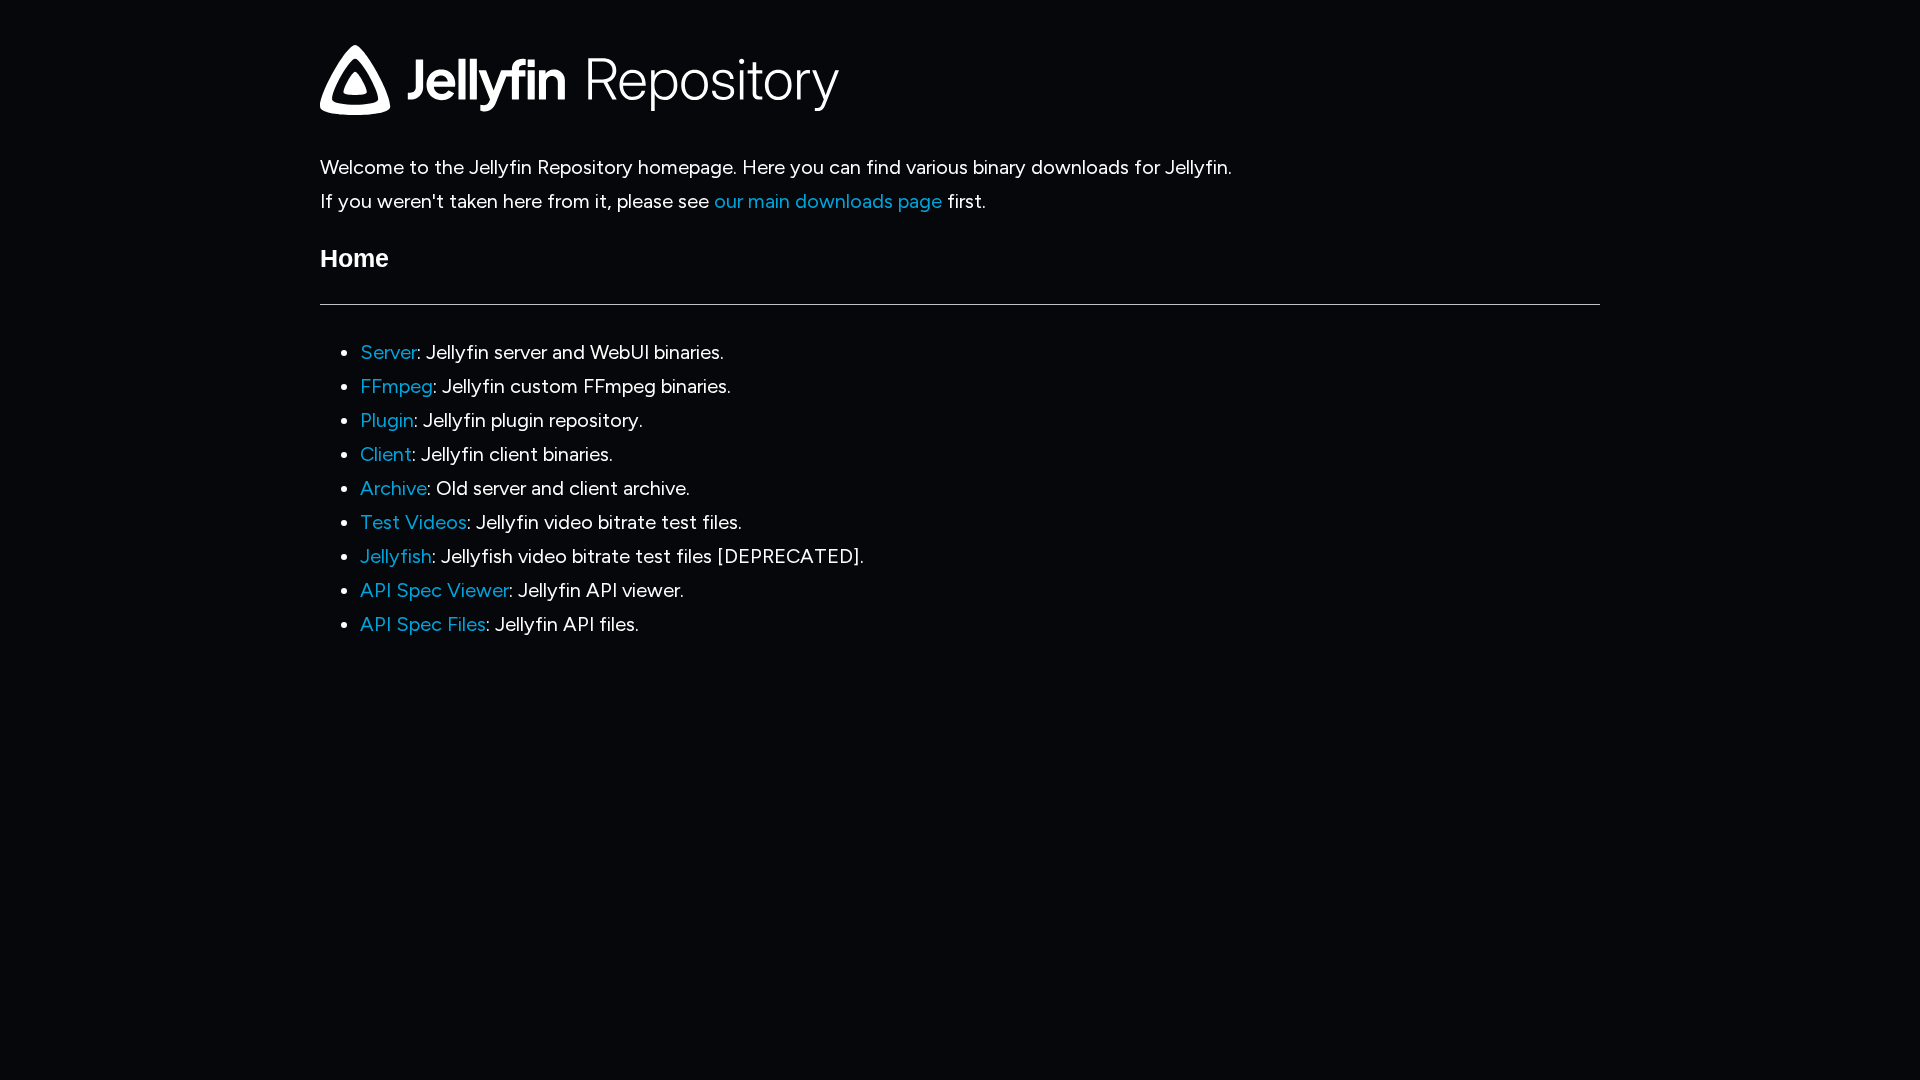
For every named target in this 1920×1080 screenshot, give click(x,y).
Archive (393, 488)
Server (388, 352)
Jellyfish (396, 556)
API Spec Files (423, 624)
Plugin (387, 420)
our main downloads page (828, 201)
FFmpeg (396, 386)
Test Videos (413, 522)
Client (386, 454)
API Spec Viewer (434, 590)
